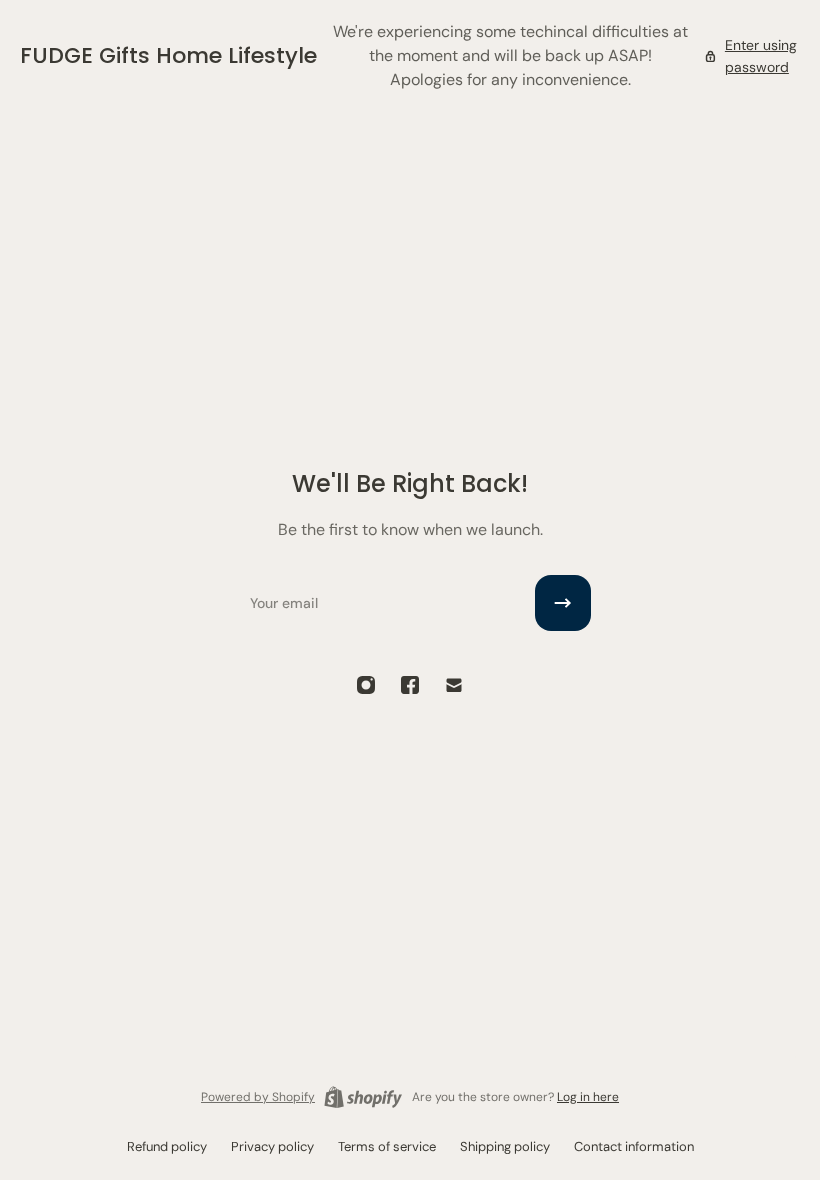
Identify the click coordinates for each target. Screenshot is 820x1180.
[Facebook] (410, 685)
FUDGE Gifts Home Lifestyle (168, 55)
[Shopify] (363, 1097)
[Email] (454, 685)
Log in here (588, 1097)
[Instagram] (366, 685)
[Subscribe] (563, 603)
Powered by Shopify (258, 1097)
